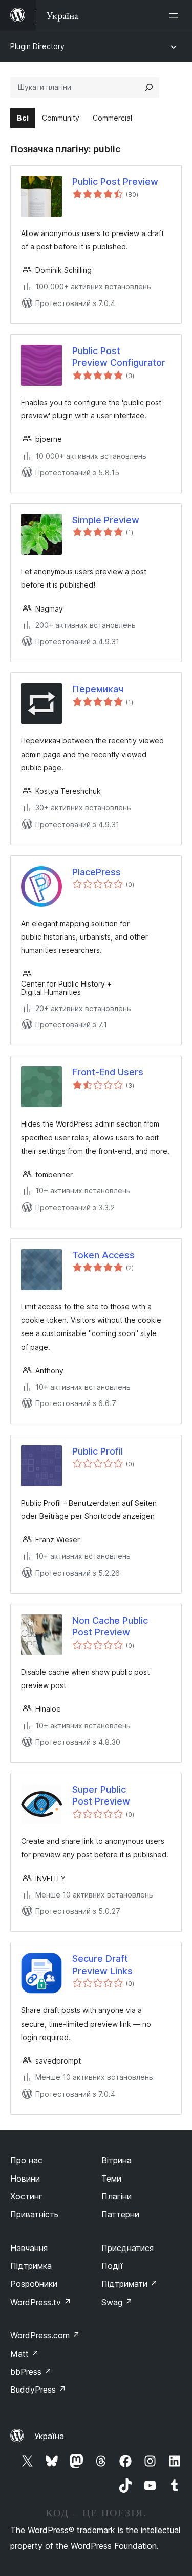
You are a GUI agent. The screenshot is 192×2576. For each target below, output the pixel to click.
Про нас (26, 2160)
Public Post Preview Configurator (119, 357)
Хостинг (26, 2196)
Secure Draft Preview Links (102, 1964)
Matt (25, 2354)
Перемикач (98, 689)
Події (112, 2266)
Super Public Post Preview (101, 1795)
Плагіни (116, 2196)
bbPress (31, 2372)
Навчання (29, 2248)
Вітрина (116, 2160)
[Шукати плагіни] (149, 87)
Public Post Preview (115, 182)
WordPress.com (45, 2335)
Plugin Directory (37, 46)
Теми (111, 2179)
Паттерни (120, 2214)
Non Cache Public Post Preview (110, 1626)
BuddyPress (38, 2390)
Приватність (34, 2214)
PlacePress (97, 872)
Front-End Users (108, 1072)
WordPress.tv (41, 2302)
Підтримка (31, 2266)
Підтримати (130, 2284)
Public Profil (98, 1451)
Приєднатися (127, 2248)
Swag (117, 2302)
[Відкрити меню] (176, 15)
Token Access (103, 1255)
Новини (25, 2179)
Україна (49, 2436)
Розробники (34, 2284)
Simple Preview (106, 520)
